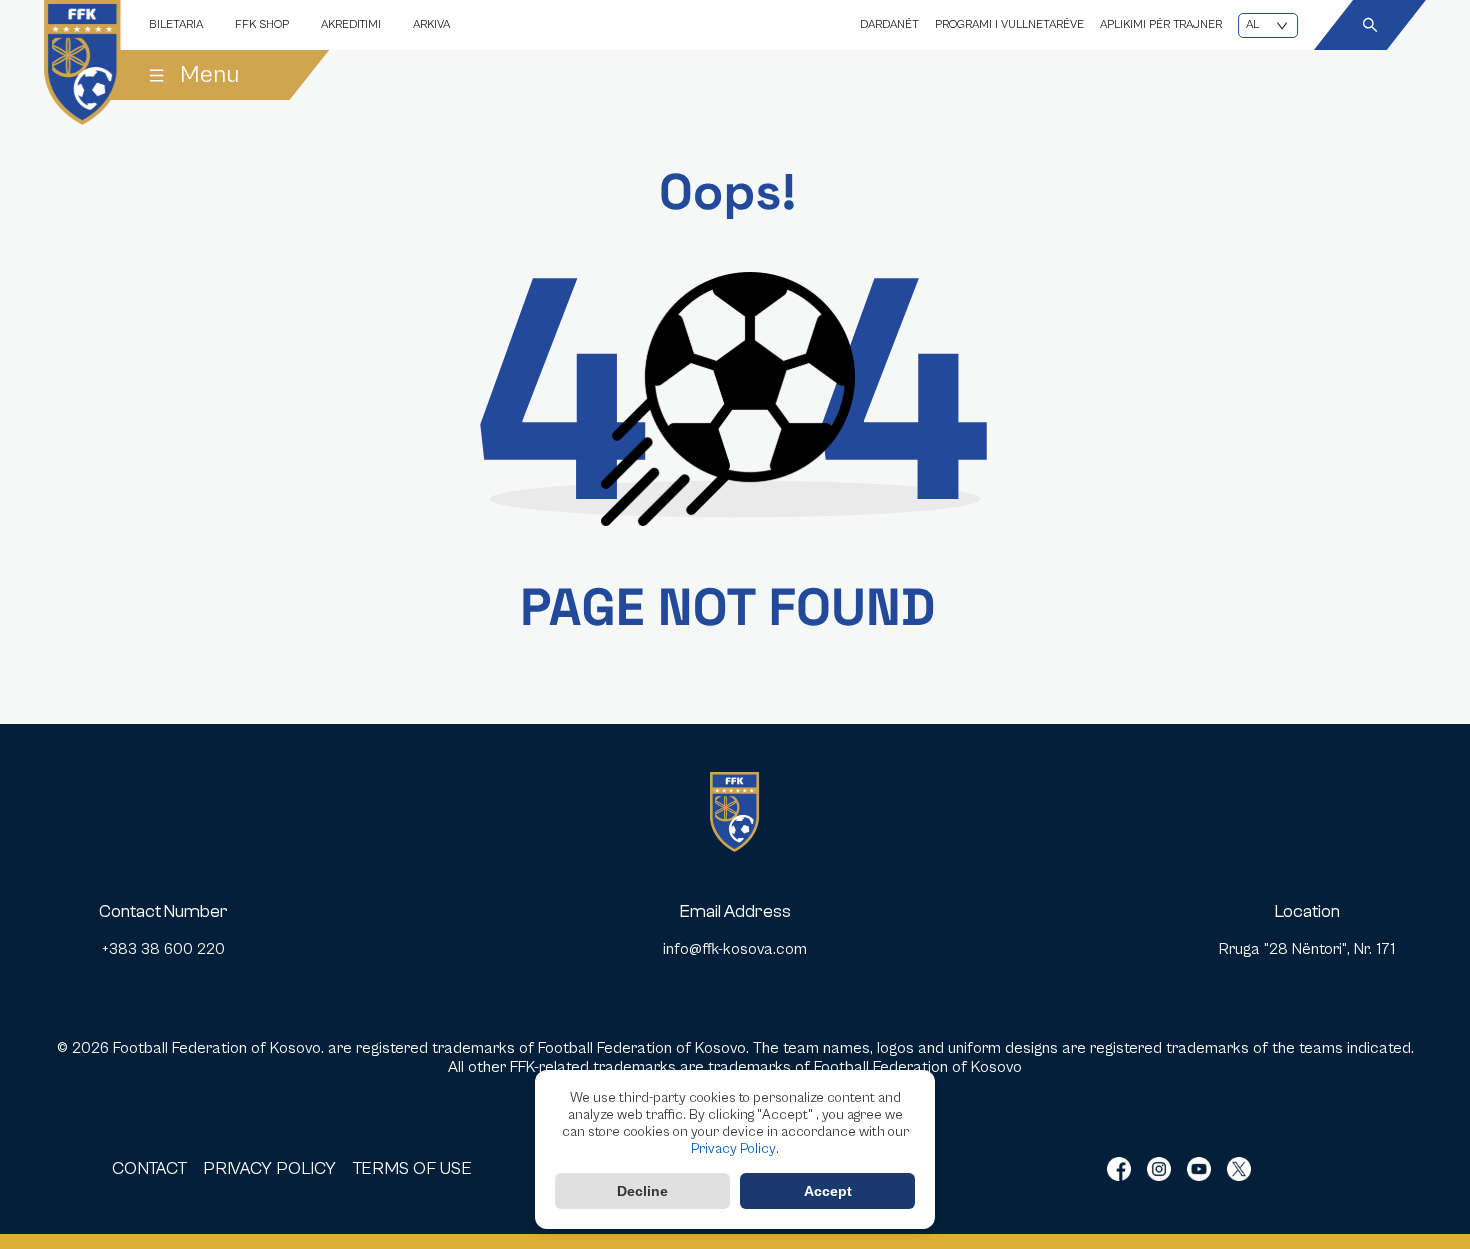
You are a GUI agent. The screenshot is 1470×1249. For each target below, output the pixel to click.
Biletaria (176, 24)
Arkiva (431, 24)
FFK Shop (262, 24)
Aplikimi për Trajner (1161, 24)
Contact (149, 1168)
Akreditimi (351, 24)
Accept (828, 1191)
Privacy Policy (733, 1149)
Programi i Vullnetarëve (1009, 24)
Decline (642, 1191)
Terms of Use (412, 1168)
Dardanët (889, 24)
